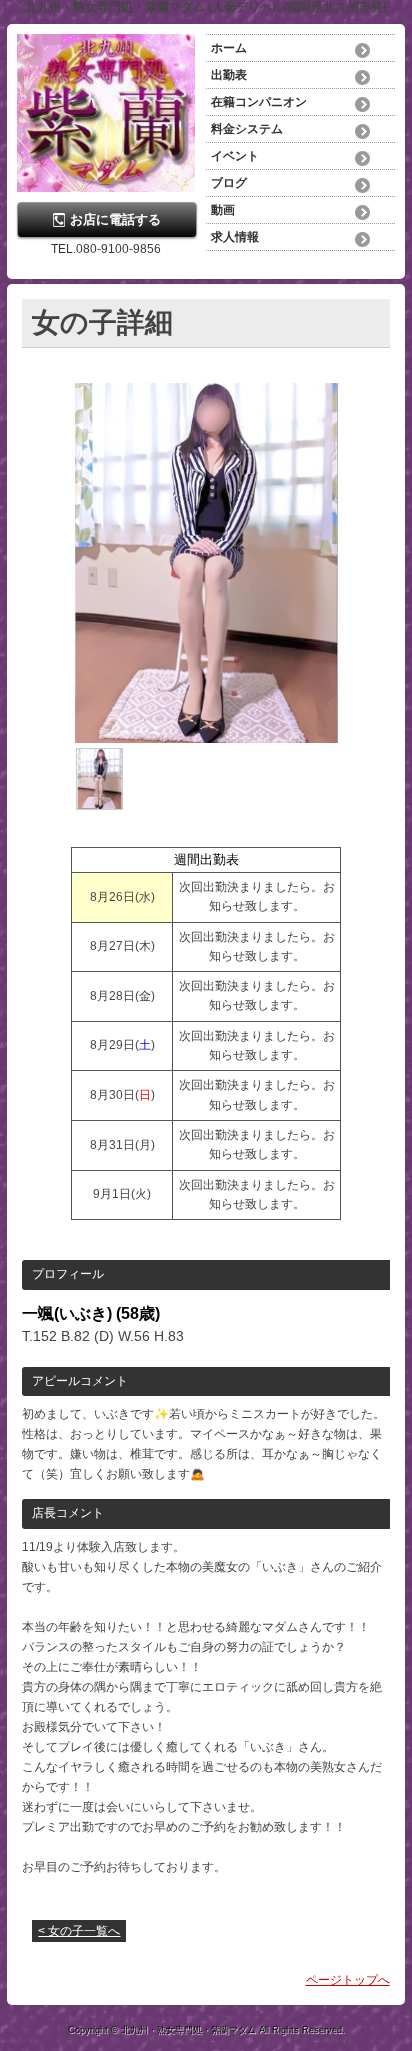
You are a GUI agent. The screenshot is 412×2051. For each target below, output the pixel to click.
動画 (223, 210)
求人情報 (235, 237)
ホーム (229, 48)
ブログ (229, 183)
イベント (235, 156)
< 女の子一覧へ (79, 1931)
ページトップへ (348, 1980)
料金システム (247, 129)
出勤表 (229, 75)
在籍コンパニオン (259, 102)
